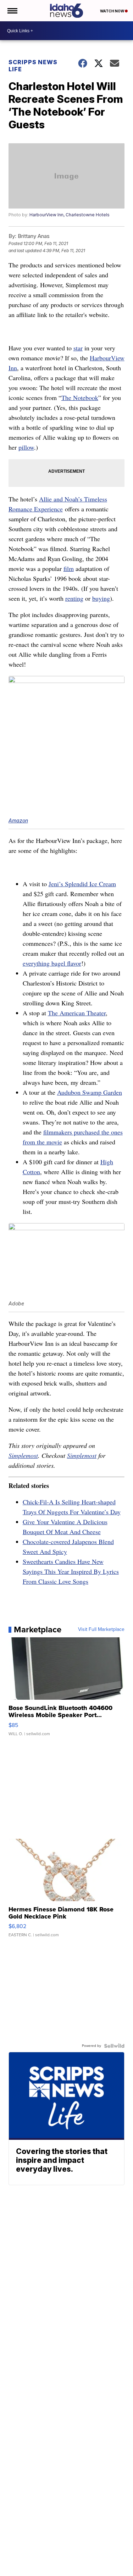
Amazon (18, 820)
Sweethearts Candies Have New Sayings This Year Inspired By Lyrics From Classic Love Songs (71, 1571)
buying (101, 598)
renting (74, 598)
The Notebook (80, 398)
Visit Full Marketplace (101, 1630)
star (78, 348)
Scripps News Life (33, 66)
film (69, 568)
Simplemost (23, 1455)
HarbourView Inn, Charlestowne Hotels (70, 215)
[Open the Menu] (12, 11)
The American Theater (77, 1013)
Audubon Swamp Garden (90, 1092)
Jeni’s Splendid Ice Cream (82, 884)
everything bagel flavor (52, 963)
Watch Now (112, 11)
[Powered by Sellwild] (114, 2046)
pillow (26, 447)
